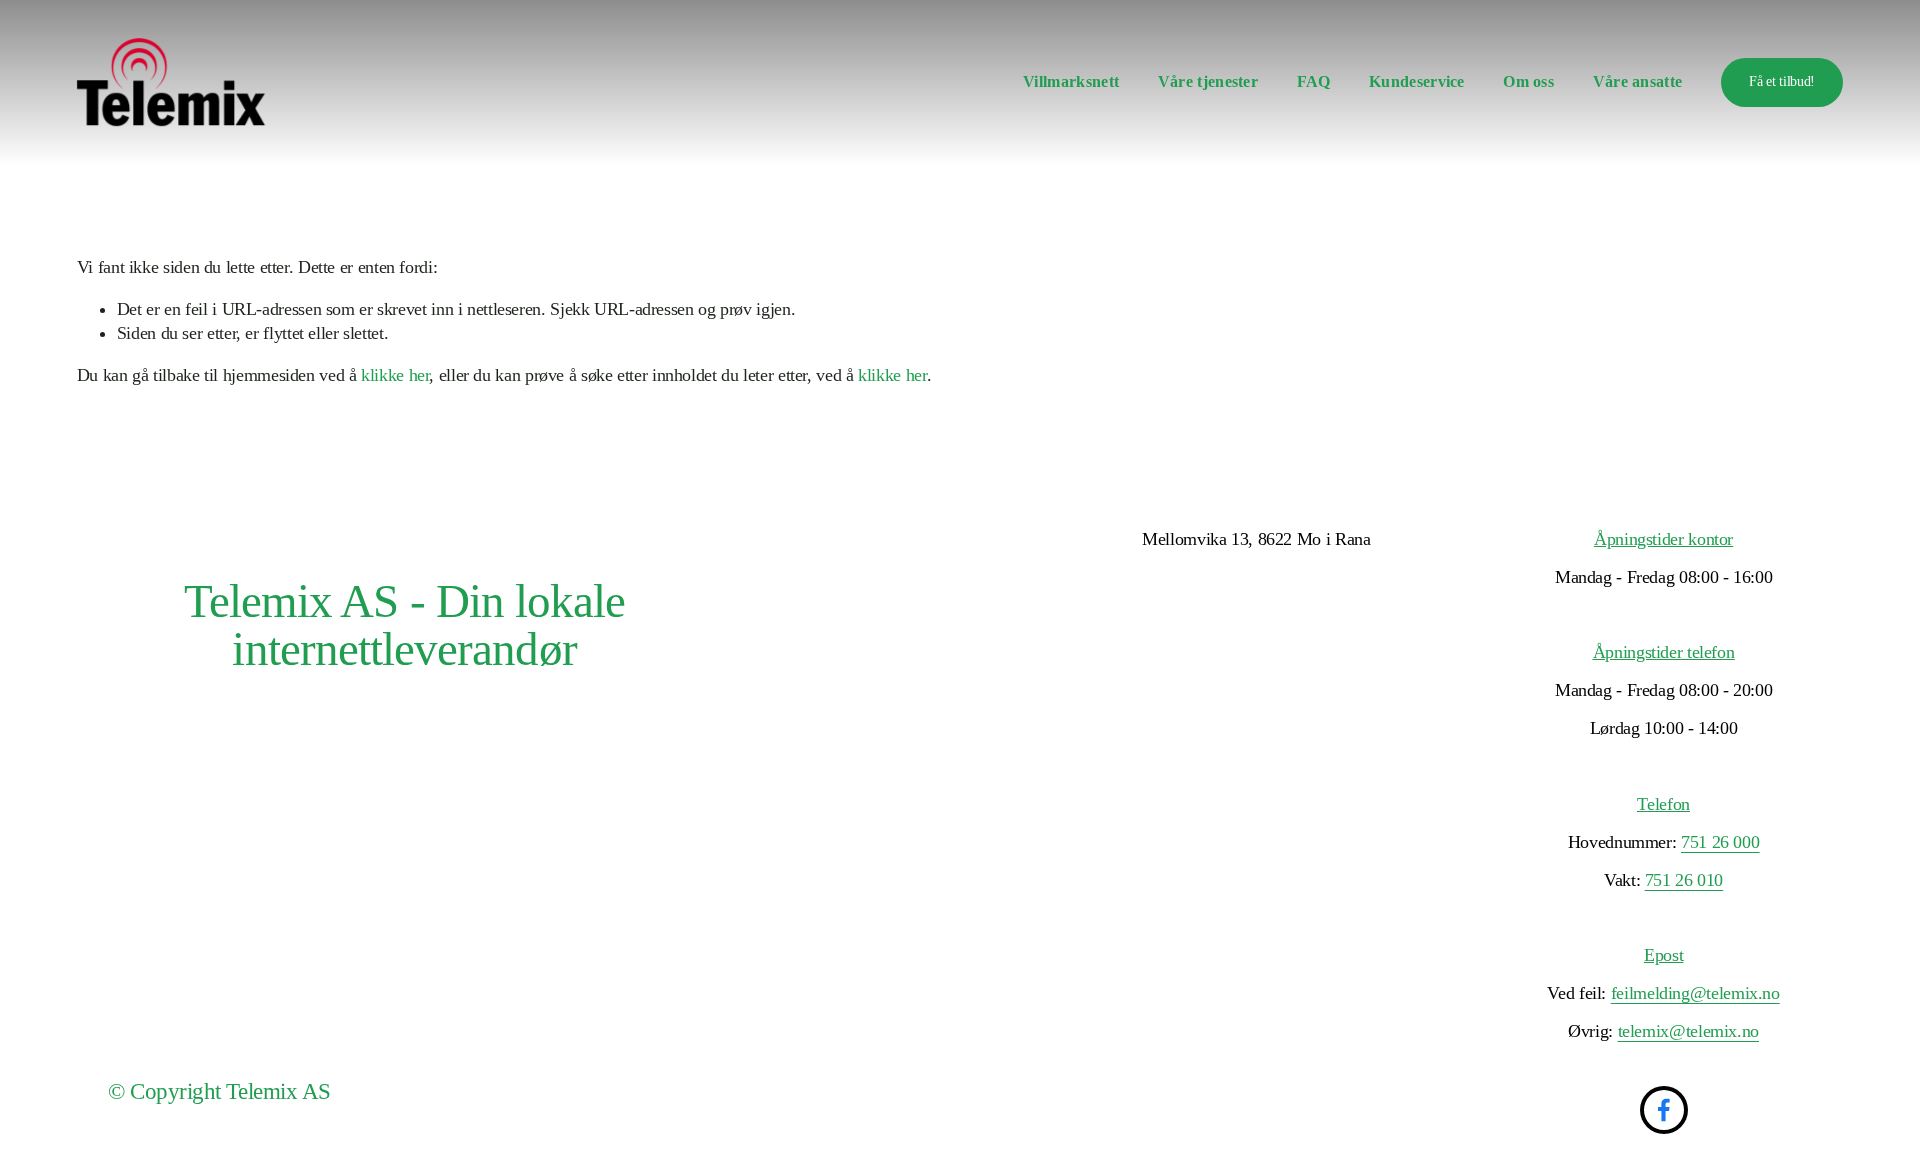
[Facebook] (1664, 1110)
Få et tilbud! (1782, 81)
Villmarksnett (1071, 82)
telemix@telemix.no (1688, 1031)
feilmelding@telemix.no (1695, 993)
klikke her (395, 375)
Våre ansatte (1638, 82)
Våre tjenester (1208, 82)
